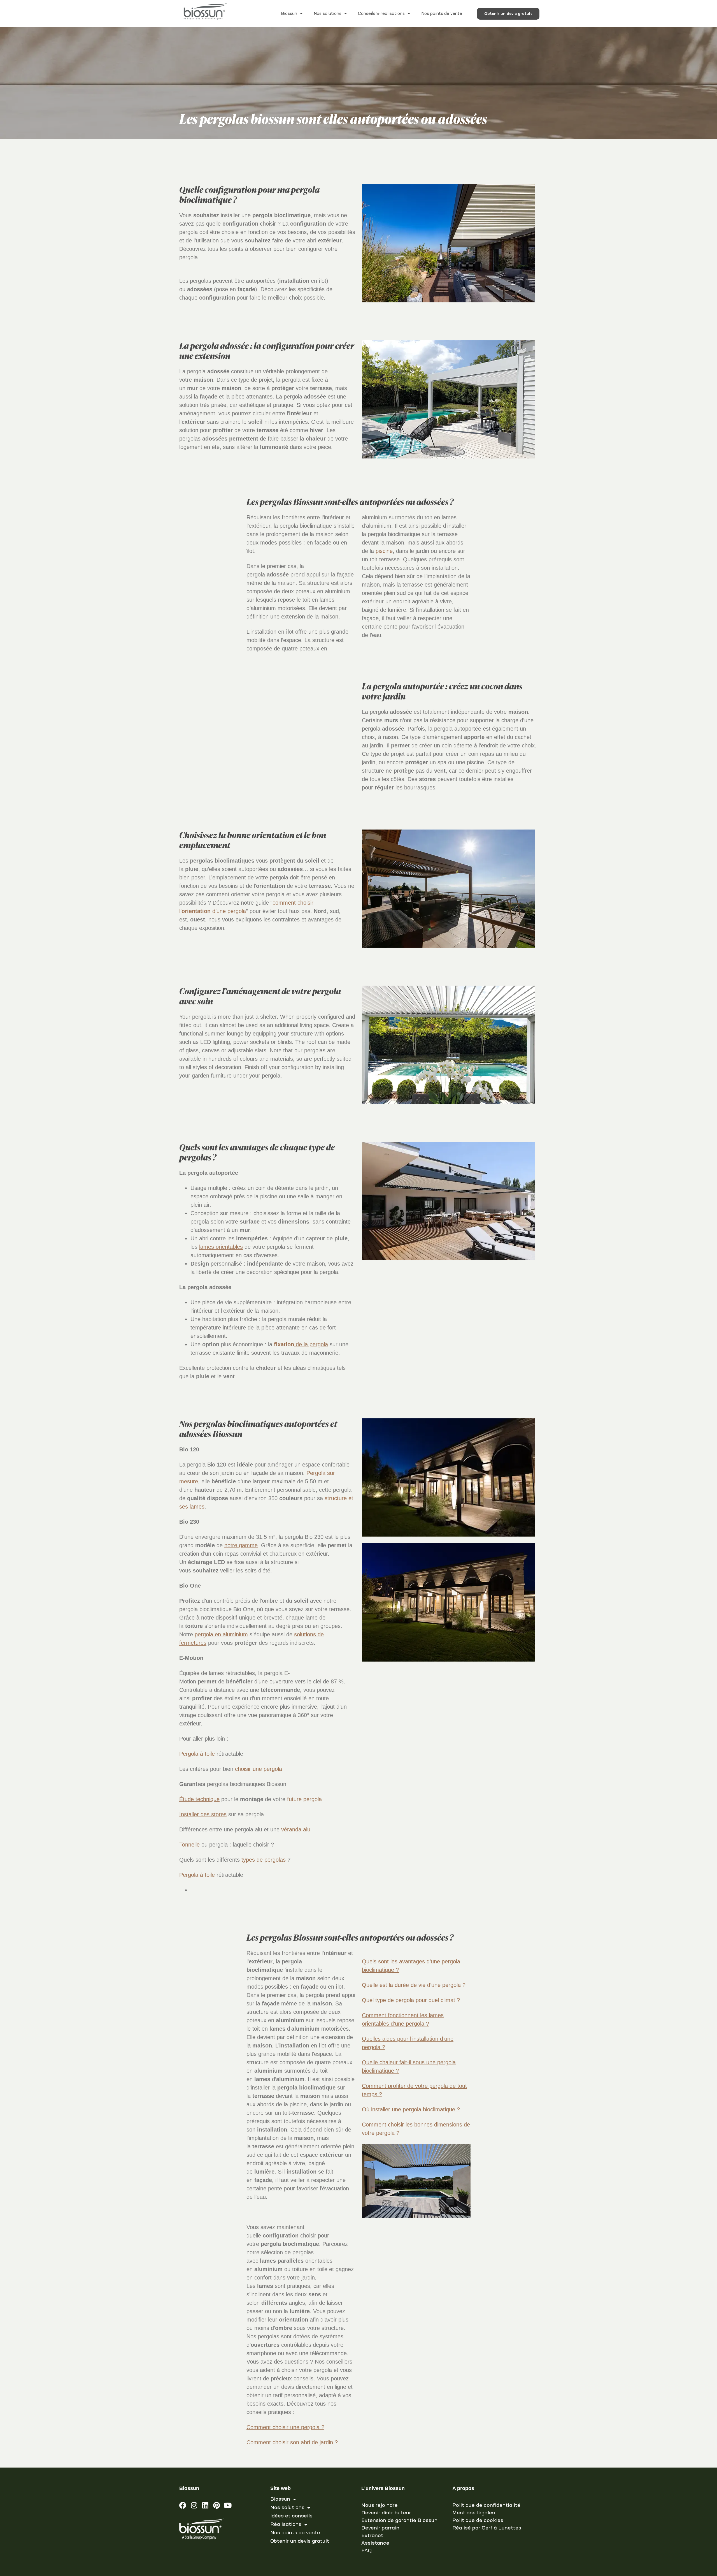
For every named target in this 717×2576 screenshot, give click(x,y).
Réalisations (286, 2524)
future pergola (304, 1799)
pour (421, 2000)
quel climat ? (444, 2000)
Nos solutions (328, 14)
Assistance (375, 2543)
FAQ (366, 2551)
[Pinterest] (216, 2505)
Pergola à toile (197, 1754)
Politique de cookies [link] (478, 2521)
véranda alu (296, 1829)
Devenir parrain (380, 2528)
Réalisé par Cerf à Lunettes (487, 2528)
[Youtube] (228, 2505)
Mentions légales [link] (474, 2513)
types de (253, 1860)
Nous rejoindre (380, 2505)
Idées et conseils (291, 2516)
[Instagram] (194, 2505)
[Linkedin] (205, 2505)
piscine (384, 551)
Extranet (372, 2536)
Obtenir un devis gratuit (300, 2541)
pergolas (275, 1860)
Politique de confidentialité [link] (486, 2505)
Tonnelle (189, 1845)
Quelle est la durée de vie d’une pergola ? (415, 1985)
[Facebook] (183, 2505)
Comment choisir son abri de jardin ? (292, 2442)
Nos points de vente (442, 14)
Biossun (289, 14)
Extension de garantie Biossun (399, 2521)
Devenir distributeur (386, 2513)
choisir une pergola (259, 1769)
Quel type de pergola (389, 2000)
